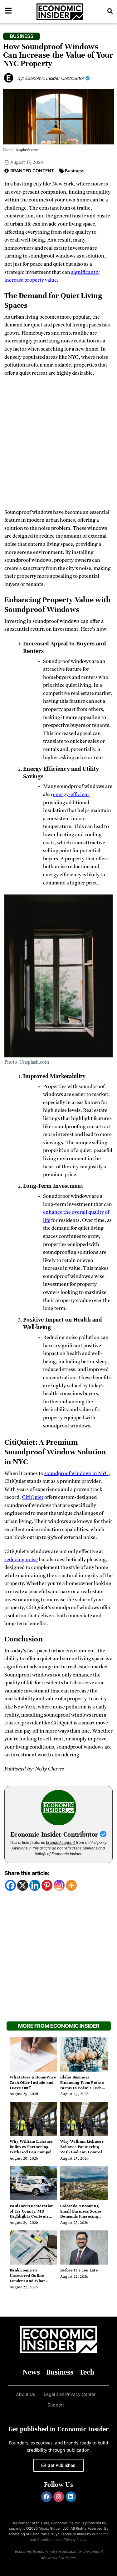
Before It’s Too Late (79, 2270)
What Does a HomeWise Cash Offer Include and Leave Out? (33, 2083)
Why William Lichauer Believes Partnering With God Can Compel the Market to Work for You (32, 2152)
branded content (60, 1842)
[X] (23, 1885)
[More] (71, 1885)
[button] (110, 11)
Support (56, 2405)
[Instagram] (59, 1885)
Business (75, 171)
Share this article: (27, 1873)
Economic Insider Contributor (55, 1835)
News (31, 2372)
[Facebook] (10, 1885)
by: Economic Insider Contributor (51, 78)
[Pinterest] (47, 1885)
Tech (87, 2372)
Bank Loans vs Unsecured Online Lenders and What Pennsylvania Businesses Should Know (33, 2281)
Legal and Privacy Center (70, 2394)
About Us (25, 2394)
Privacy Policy (75, 2540)
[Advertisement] (58, 445)
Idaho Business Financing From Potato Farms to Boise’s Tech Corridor (82, 2085)
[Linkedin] (35, 1885)
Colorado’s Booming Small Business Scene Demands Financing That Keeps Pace (81, 2214)
